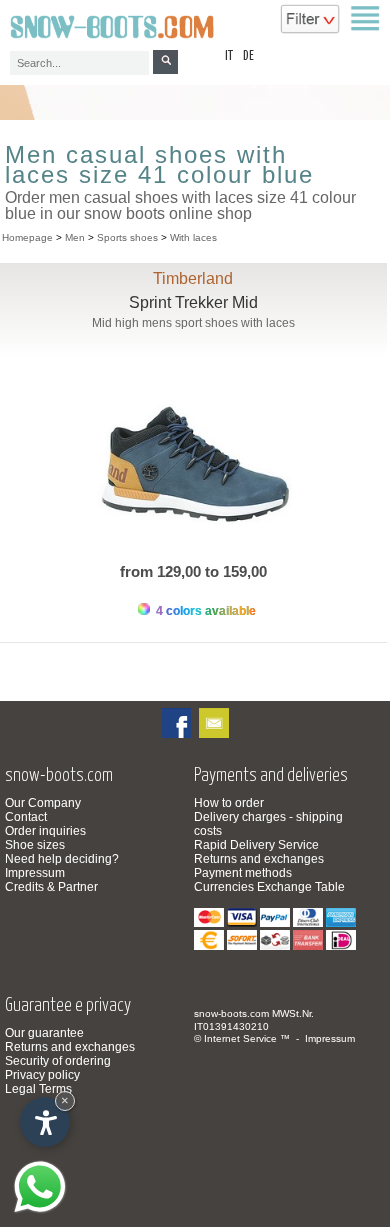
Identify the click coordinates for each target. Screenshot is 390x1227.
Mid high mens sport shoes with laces (193, 323)
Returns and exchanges (259, 859)
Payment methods (243, 873)
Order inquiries (45, 831)
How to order (229, 803)
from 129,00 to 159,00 (193, 571)
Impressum (35, 873)
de (248, 56)
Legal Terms (38, 1089)
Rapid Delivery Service (256, 845)
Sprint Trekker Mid (193, 302)
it (229, 56)
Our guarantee (44, 1033)
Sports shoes (127, 237)
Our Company (43, 803)
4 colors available (204, 611)
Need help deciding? (62, 859)
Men (75, 237)
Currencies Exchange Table (269, 887)
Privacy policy (42, 1075)
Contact (26, 817)
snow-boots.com (231, 1013)
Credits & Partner (51, 887)
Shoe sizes (35, 845)
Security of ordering (58, 1061)
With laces (193, 237)
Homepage (27, 237)
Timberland (193, 278)
